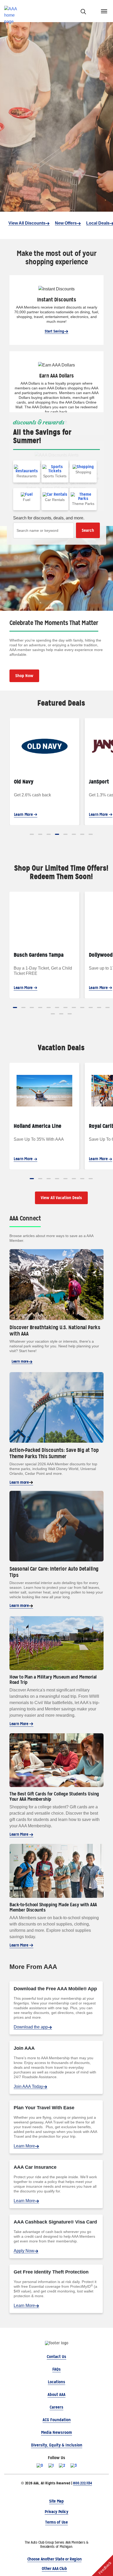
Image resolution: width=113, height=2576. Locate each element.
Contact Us (56, 2357)
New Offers (66, 223)
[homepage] (13, 11)
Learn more (20, 1361)
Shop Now (24, 676)
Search (88, 530)
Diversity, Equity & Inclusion (57, 2445)
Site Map (56, 2501)
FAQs (56, 2369)
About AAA (56, 2394)
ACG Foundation (57, 2420)
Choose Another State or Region (54, 2559)
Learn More (24, 814)
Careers (56, 2407)
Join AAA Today (28, 2086)
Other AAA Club (54, 2568)
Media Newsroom (56, 2432)
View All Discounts (27, 223)
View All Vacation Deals (61, 1198)
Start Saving (54, 331)
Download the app (31, 2027)
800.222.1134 (82, 2483)
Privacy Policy (56, 2512)
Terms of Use (56, 2522)
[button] (32, 834)
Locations (56, 2382)
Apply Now (24, 2251)
